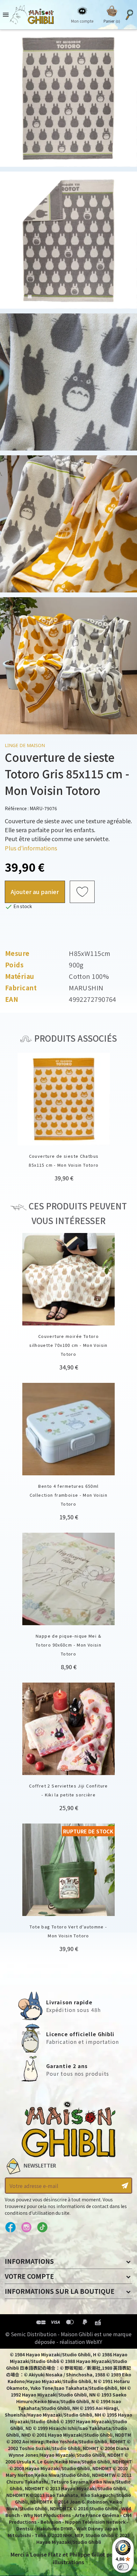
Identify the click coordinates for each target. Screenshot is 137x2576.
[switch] (123, 2567)
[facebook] (10, 2227)
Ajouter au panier (35, 892)
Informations (29, 2261)
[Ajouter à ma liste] (82, 892)
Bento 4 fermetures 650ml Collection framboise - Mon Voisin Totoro (69, 1495)
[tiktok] (42, 2227)
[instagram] (26, 2227)
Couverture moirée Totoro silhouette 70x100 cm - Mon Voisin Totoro (68, 1345)
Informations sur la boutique (60, 2291)
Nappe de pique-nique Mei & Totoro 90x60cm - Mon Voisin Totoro (68, 1645)
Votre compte (29, 2276)
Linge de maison (25, 745)
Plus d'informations (31, 848)
